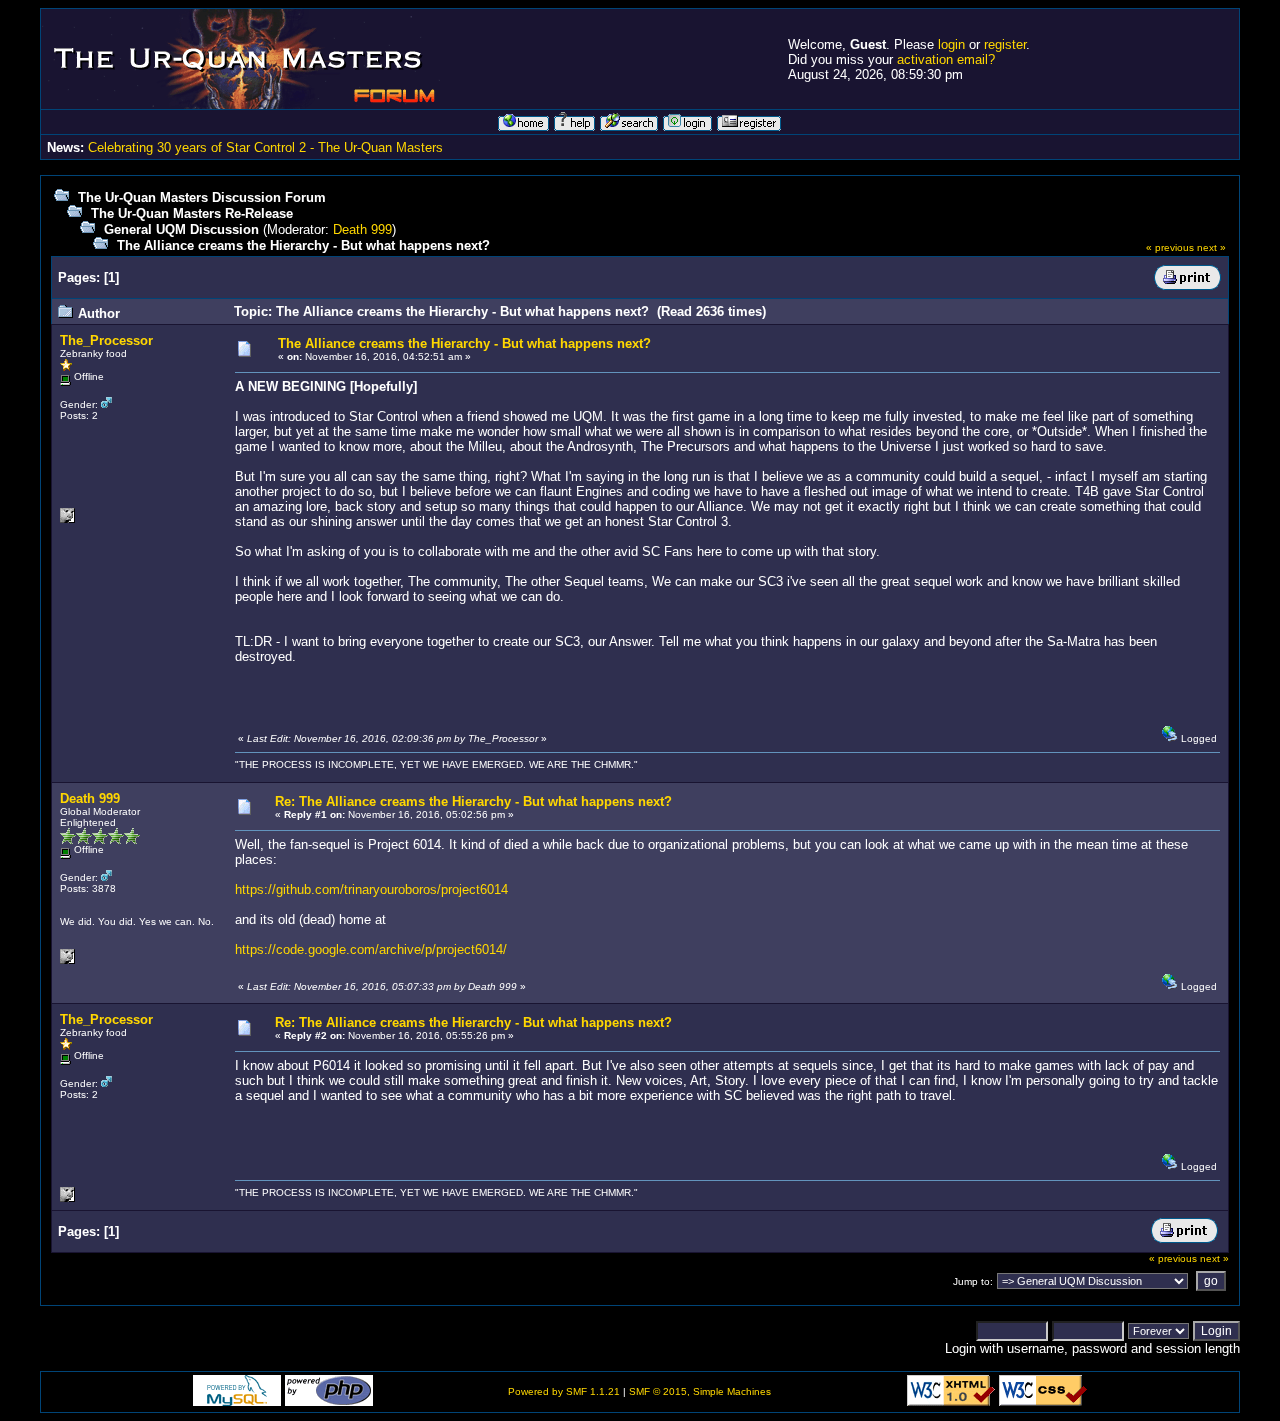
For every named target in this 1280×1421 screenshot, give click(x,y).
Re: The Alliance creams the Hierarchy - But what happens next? (473, 801)
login (951, 44)
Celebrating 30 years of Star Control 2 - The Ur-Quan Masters (265, 147)
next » (1211, 247)
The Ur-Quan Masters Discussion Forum (202, 197)
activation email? (946, 59)
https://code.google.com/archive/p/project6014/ (371, 949)
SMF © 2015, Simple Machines (700, 1391)
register (1005, 44)
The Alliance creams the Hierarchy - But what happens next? (303, 245)
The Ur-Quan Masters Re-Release (192, 213)
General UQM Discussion (181, 229)
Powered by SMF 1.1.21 (564, 1391)
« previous (1170, 247)
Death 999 (362, 229)
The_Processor (106, 340)
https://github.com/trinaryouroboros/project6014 (371, 889)
